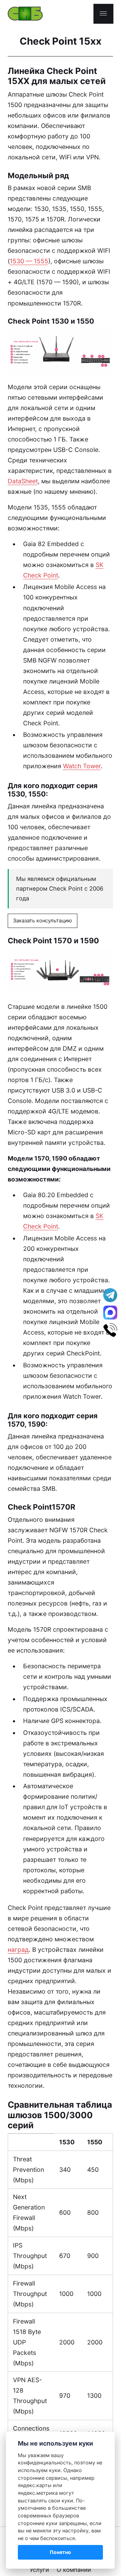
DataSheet (23, 481)
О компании (74, 2570)
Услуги (39, 2570)
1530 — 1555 (29, 261)
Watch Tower (82, 766)
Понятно (60, 2552)
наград (18, 1950)
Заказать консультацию (43, 921)
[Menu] (103, 14)
